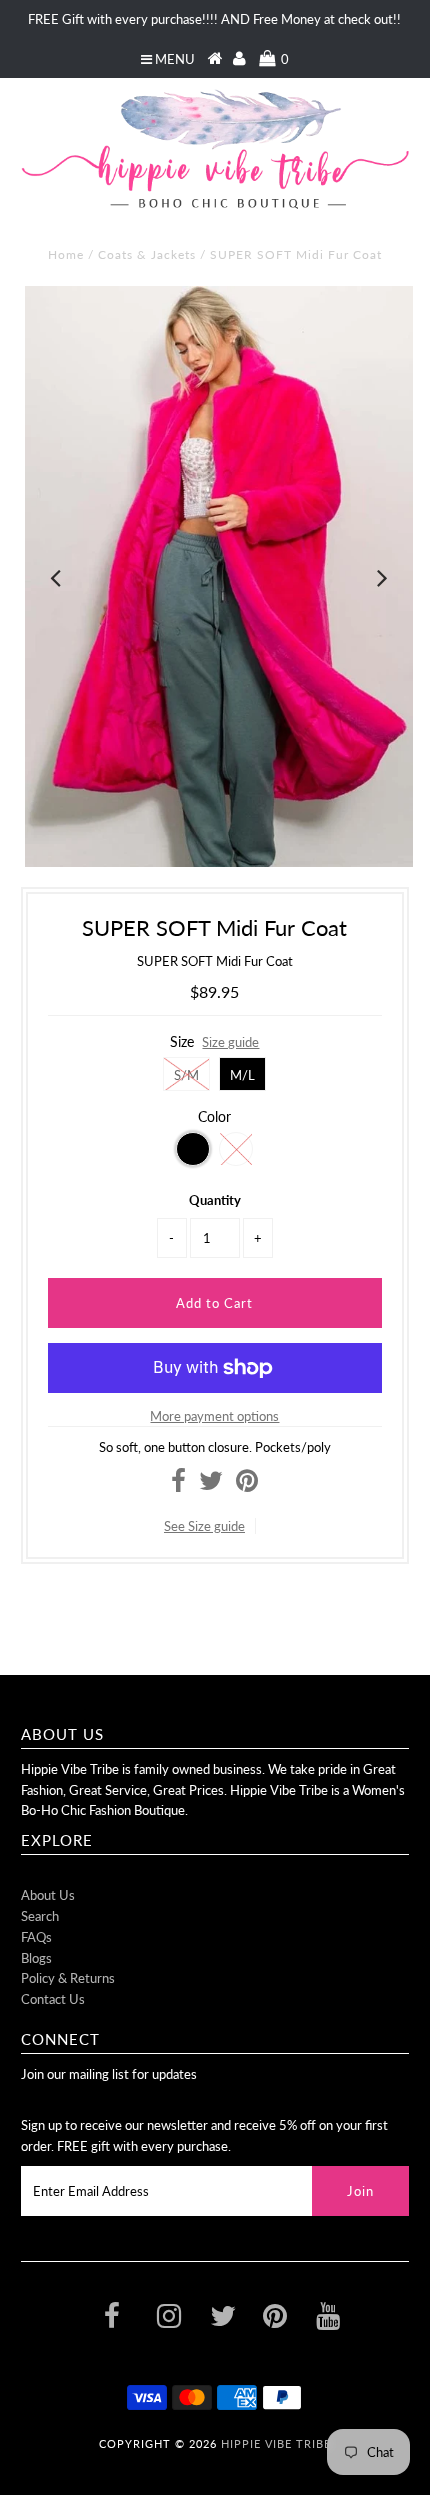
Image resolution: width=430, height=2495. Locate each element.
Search (40, 1916)
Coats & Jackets (147, 254)
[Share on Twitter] (211, 1485)
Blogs (36, 1958)
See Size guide (204, 1526)
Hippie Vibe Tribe (276, 2443)
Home (66, 254)
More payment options (214, 1416)
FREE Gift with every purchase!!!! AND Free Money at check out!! (214, 19)
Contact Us (53, 1999)
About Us (48, 1895)
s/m (186, 1075)
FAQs (36, 1937)
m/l (242, 1075)
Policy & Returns (68, 1978)
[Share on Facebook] (178, 1485)
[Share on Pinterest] (247, 1485)
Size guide (230, 1042)
